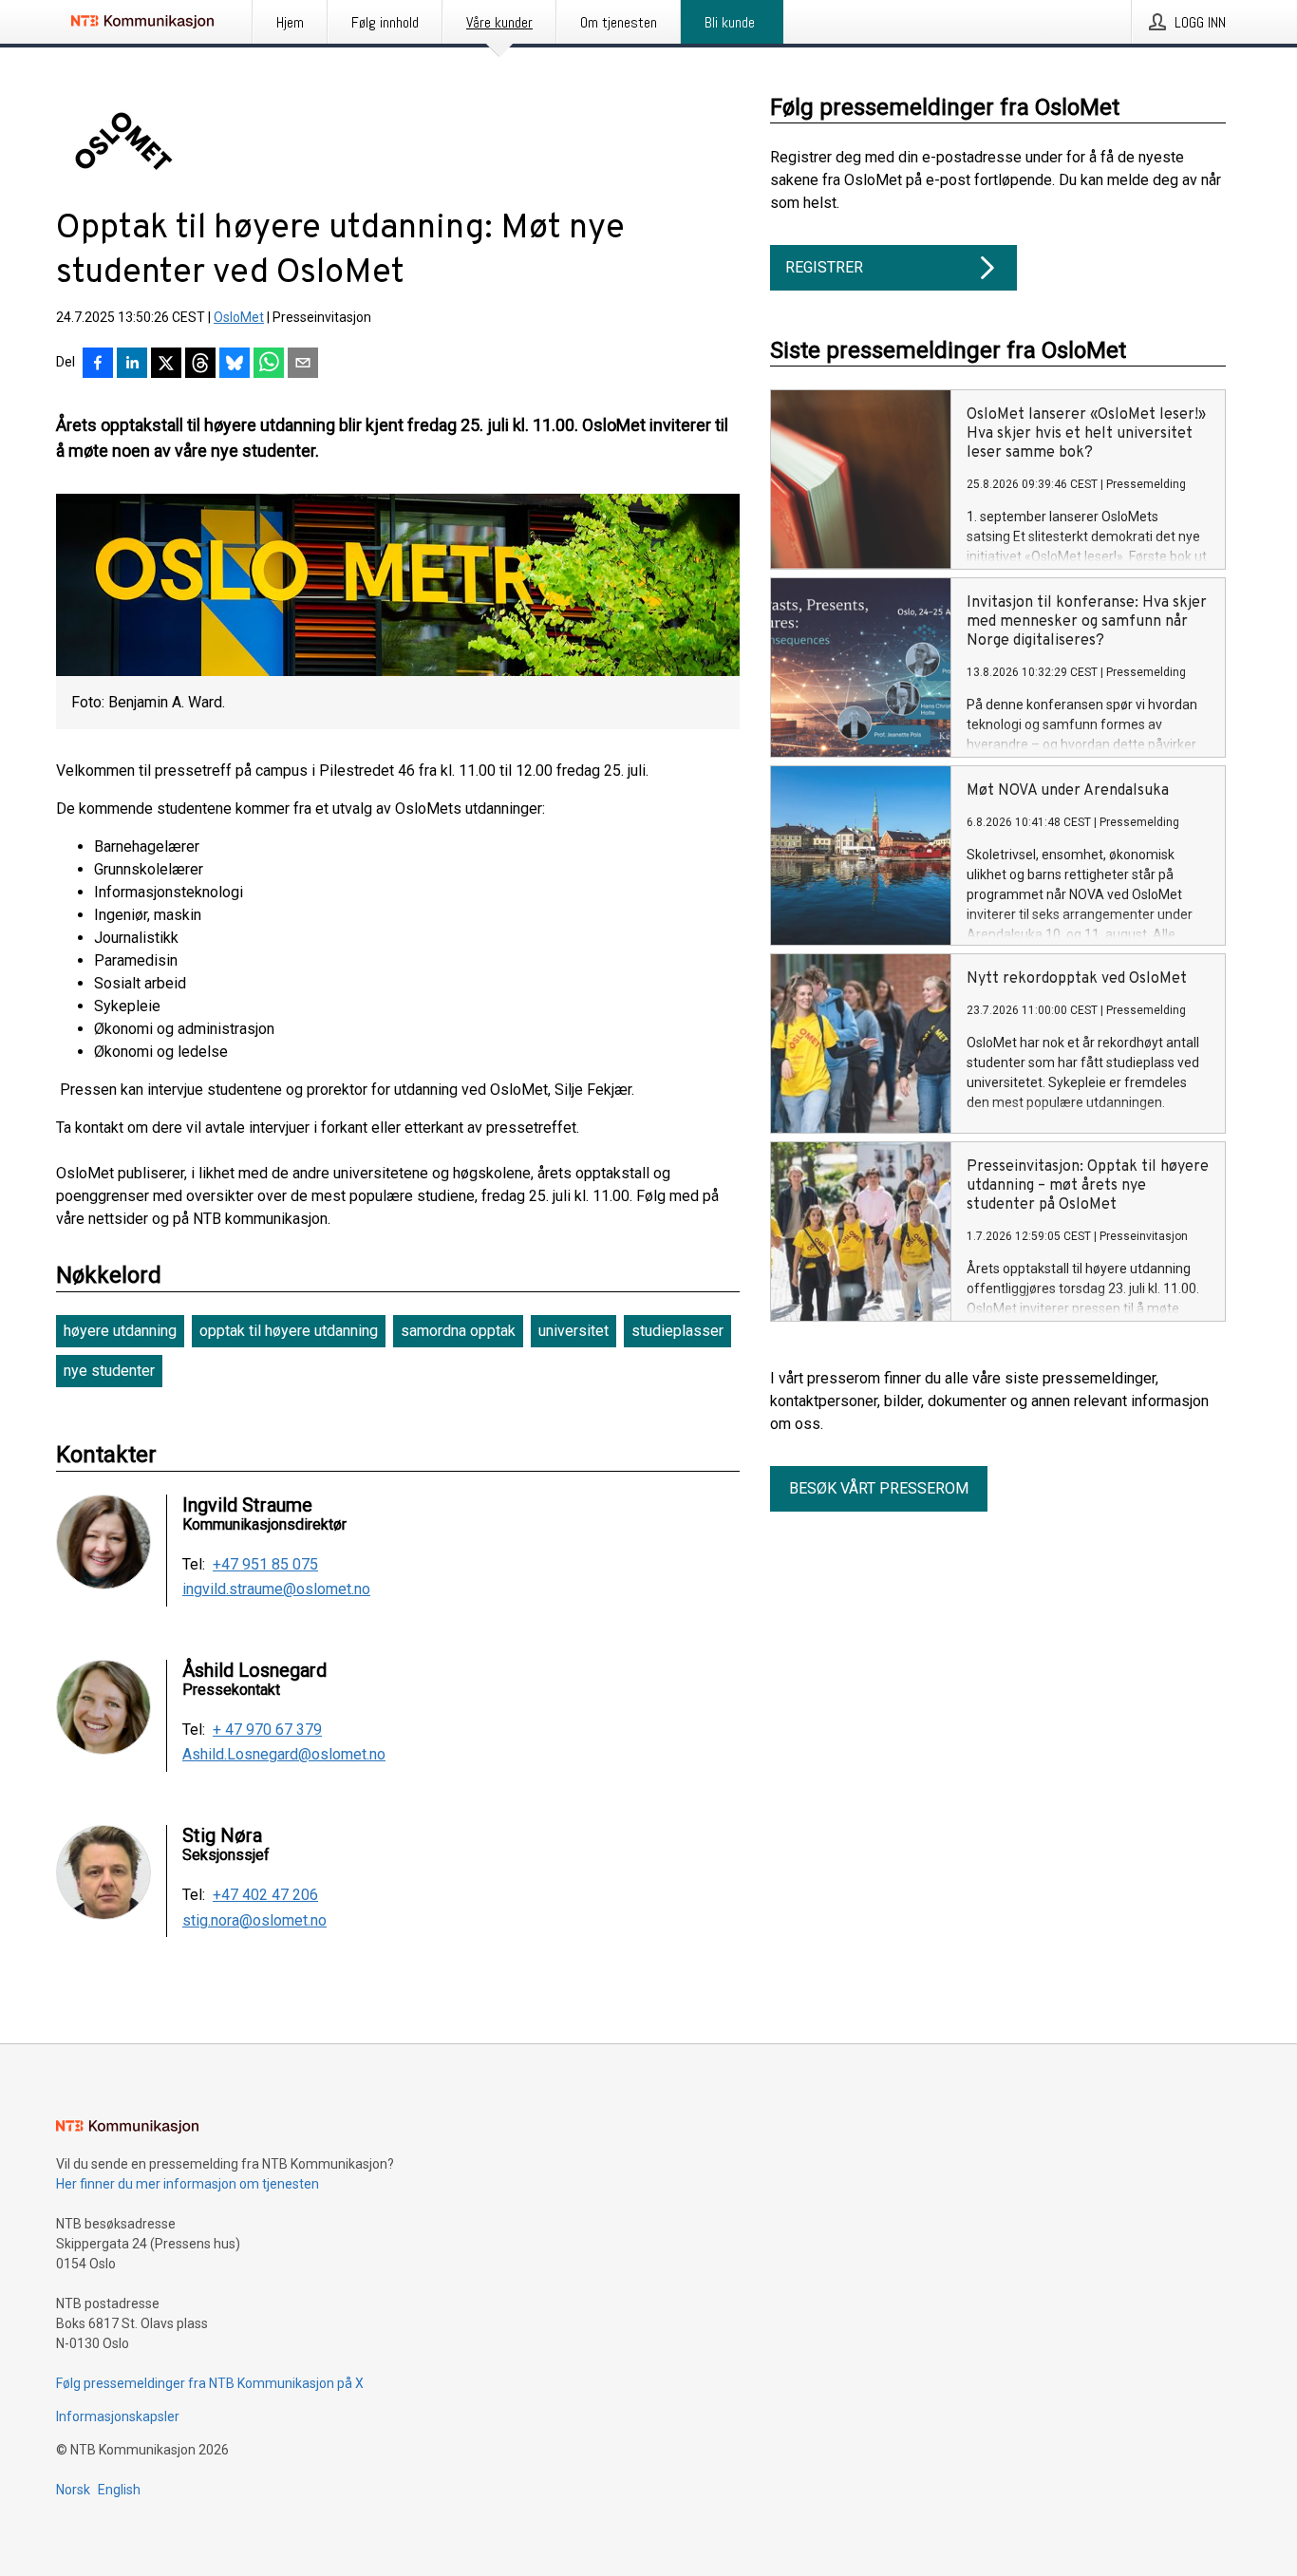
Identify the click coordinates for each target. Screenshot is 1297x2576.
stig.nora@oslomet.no (254, 1921)
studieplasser (677, 1331)
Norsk (73, 2490)
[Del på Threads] (200, 365)
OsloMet (239, 317)
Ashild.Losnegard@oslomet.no (284, 1755)
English (119, 2490)
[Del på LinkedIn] (132, 365)
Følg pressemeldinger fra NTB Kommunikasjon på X (210, 2383)
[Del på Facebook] (98, 365)
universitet (573, 1331)
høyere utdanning (120, 1331)
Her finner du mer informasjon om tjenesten (188, 2184)
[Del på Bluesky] (235, 365)
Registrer (824, 267)
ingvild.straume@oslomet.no (276, 1589)
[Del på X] (166, 365)
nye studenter (109, 1371)
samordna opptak (458, 1331)
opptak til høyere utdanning (289, 1331)
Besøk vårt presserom (879, 1488)
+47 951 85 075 (265, 1565)
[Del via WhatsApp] (269, 365)
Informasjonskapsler (118, 2416)
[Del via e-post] (303, 365)
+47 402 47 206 (265, 1895)
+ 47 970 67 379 (267, 1730)
